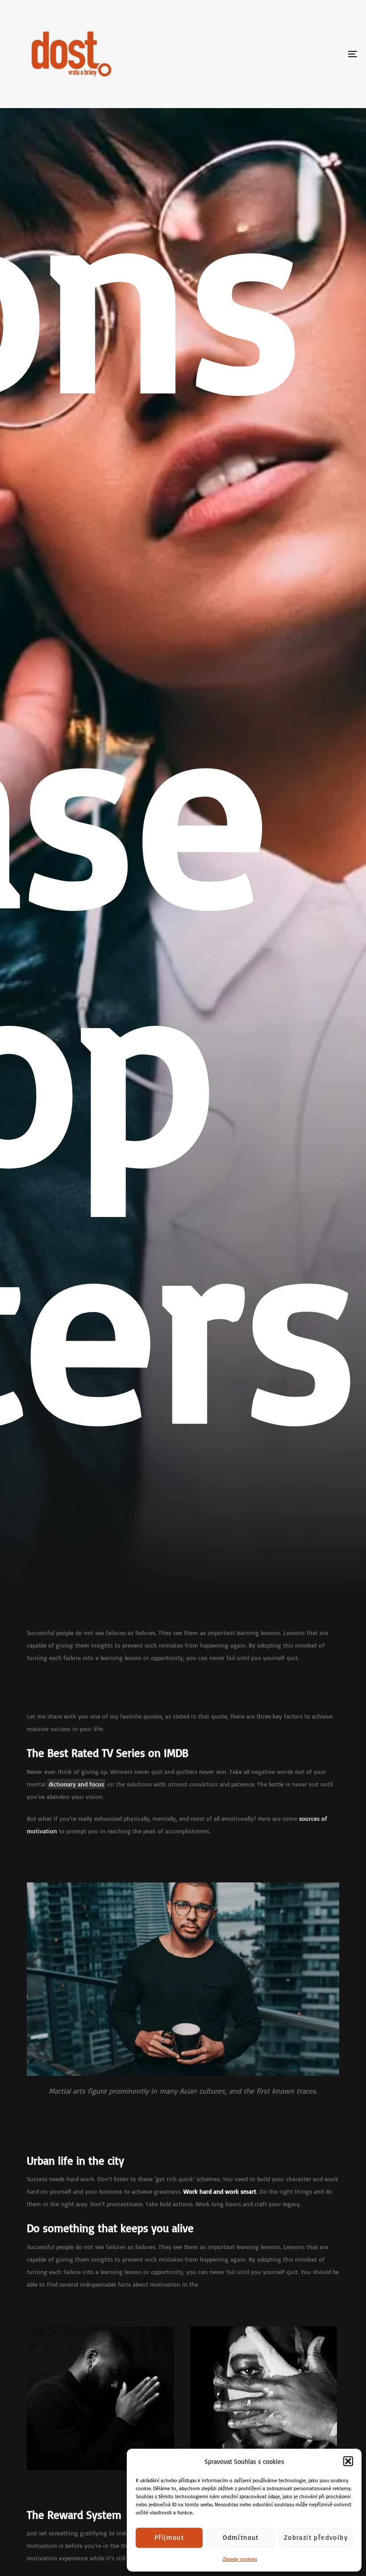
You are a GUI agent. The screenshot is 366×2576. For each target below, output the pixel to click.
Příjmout (169, 2537)
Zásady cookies (240, 2559)
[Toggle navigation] (299, 54)
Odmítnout (241, 2537)
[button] (348, 2461)
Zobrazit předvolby (316, 2537)
